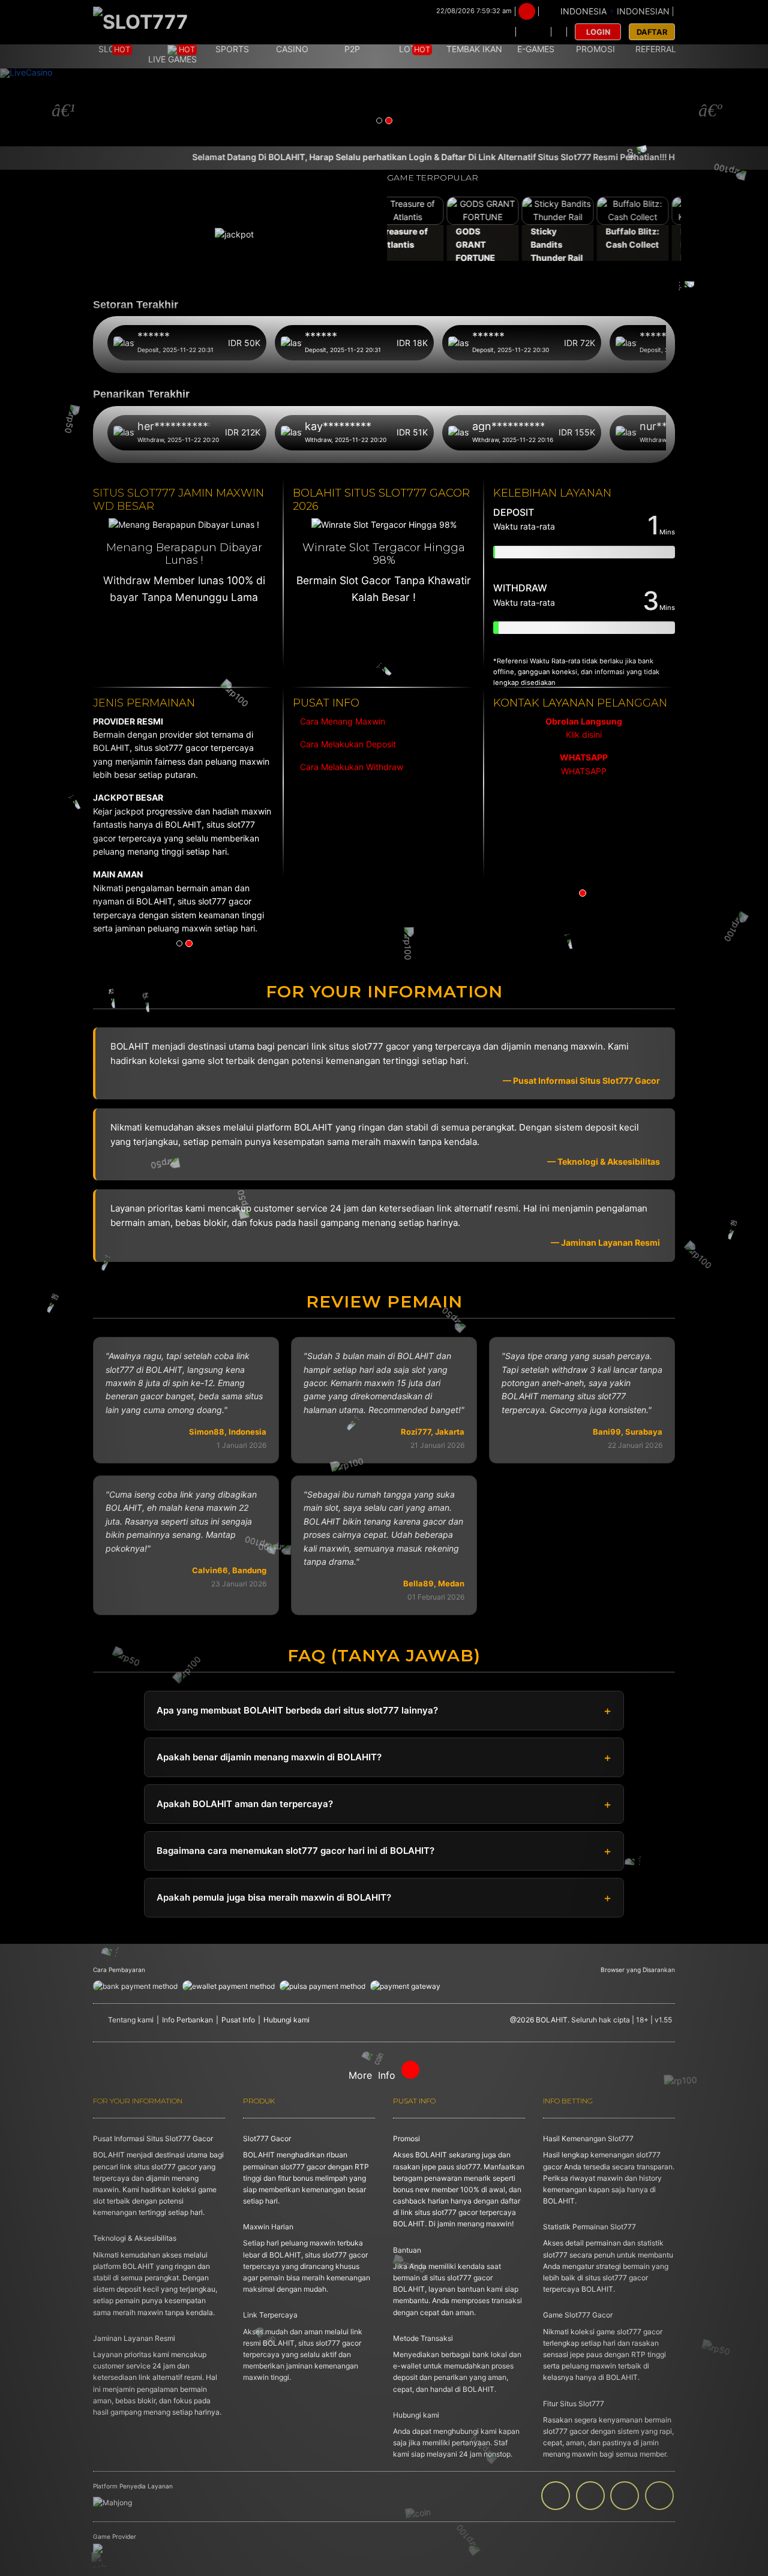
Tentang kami (131, 2020)
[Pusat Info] (533, 32)
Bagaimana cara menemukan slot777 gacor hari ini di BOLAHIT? (295, 1851)
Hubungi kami (286, 2020)
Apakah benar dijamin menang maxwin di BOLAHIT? (269, 1757)
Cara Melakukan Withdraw (349, 767)
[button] (58, 107)
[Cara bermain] (499, 32)
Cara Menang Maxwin (341, 721)
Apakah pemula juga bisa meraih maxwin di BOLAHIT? (274, 1897)
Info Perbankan (187, 2020)
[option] (584, 747)
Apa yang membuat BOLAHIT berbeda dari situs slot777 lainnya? (297, 1710)
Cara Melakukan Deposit (347, 744)
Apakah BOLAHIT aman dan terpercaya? (245, 1804)
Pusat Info (238, 2020)
